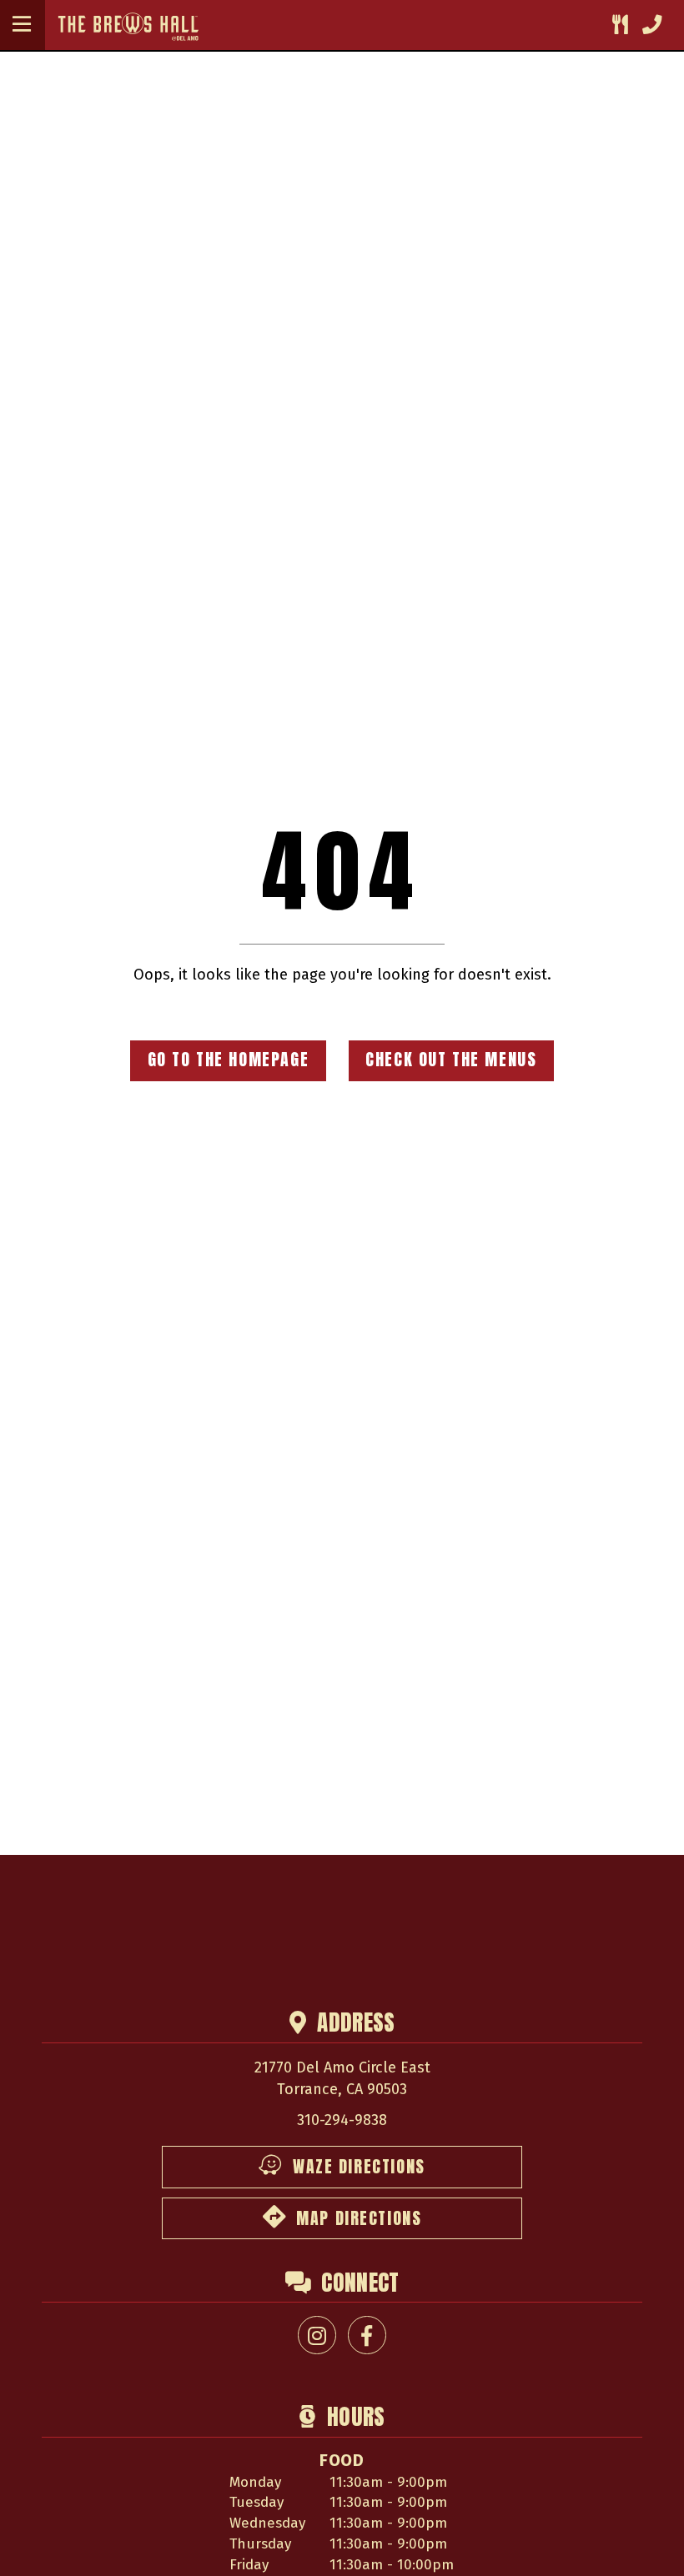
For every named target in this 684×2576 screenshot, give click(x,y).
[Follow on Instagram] (317, 2335)
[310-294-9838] (652, 25)
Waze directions (359, 2167)
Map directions (359, 2218)
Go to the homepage (229, 1060)
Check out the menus (451, 1060)
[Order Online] (620, 25)
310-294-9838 (342, 2120)
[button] (22, 25)
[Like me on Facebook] (367, 2335)
